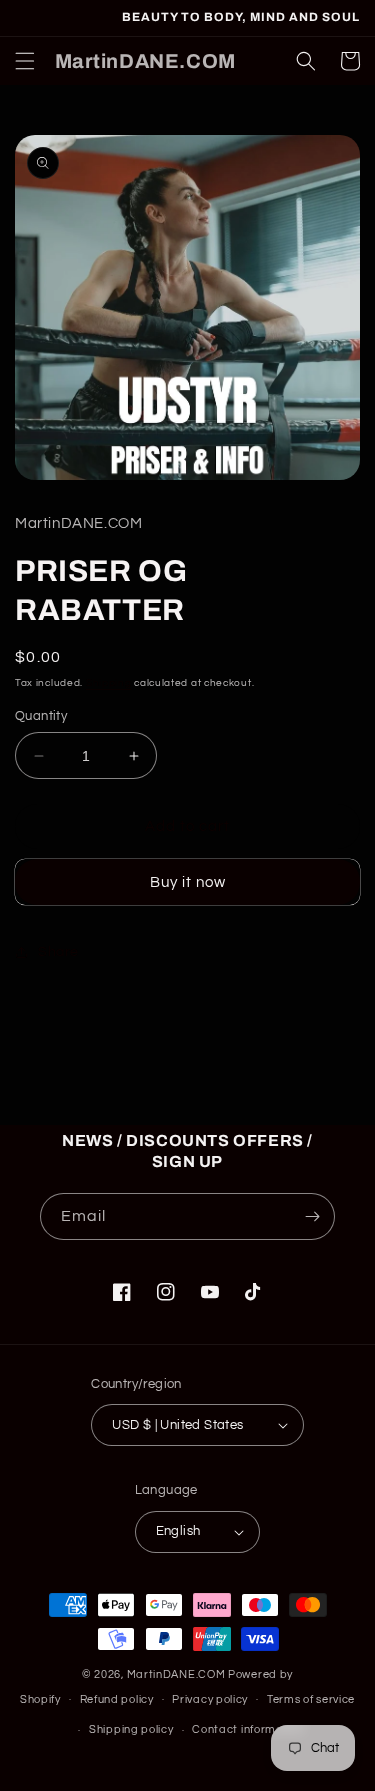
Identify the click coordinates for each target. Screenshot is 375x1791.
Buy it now (188, 882)
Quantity (41, 716)
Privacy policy (210, 1699)
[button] (25, 61)
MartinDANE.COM (176, 1674)
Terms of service (311, 1699)
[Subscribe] (312, 1216)
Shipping (109, 683)
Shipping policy (131, 1729)
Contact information (248, 1729)
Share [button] (58, 952)
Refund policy (117, 1699)
